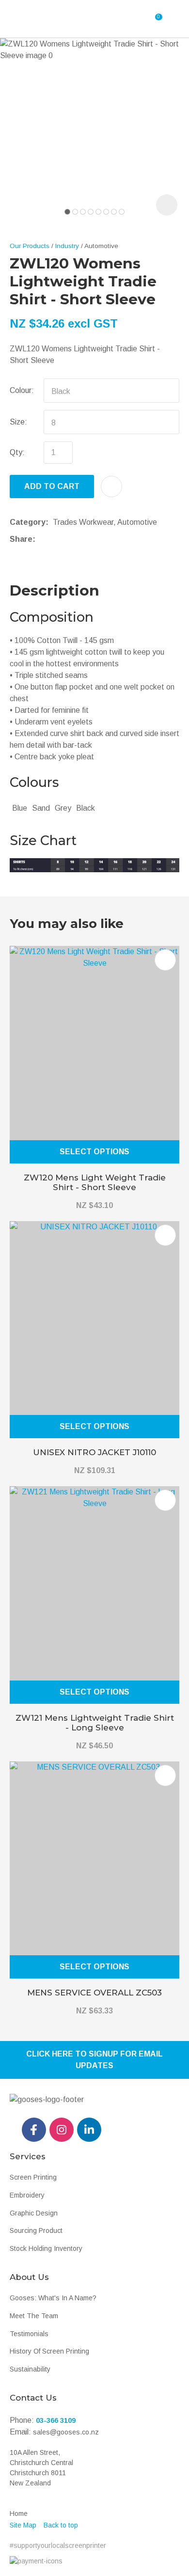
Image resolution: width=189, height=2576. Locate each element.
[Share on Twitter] (55, 539)
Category (28, 522)
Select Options (94, 1152)
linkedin (89, 2130)
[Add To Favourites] (111, 487)
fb (34, 2130)
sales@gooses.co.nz (66, 2432)
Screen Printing (33, 2177)
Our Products (30, 246)
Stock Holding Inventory (46, 2248)
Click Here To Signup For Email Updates (94, 2060)
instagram (62, 2130)
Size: (18, 422)
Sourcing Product (36, 2230)
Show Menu (37, 19)
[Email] (70, 539)
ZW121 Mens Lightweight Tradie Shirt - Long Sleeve (95, 1723)
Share (21, 539)
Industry (67, 246)
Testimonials (29, 2334)
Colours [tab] (34, 782)
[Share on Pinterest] (84, 539)
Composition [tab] (52, 617)
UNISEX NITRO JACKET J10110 (94, 1452)
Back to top (61, 2525)
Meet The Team (34, 2316)
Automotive (101, 246)
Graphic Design (34, 2213)
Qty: (17, 452)
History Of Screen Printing (49, 2351)
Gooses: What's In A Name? (53, 2298)
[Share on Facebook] (41, 539)
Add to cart (52, 486)
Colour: (22, 390)
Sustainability (30, 2369)
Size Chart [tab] (43, 840)
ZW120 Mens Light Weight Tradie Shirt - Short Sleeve (95, 1182)
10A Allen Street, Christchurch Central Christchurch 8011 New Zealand (41, 2468)
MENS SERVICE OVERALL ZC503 (94, 1993)
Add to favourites (165, 960)
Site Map (23, 2525)
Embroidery (27, 2195)
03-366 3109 (56, 2420)
